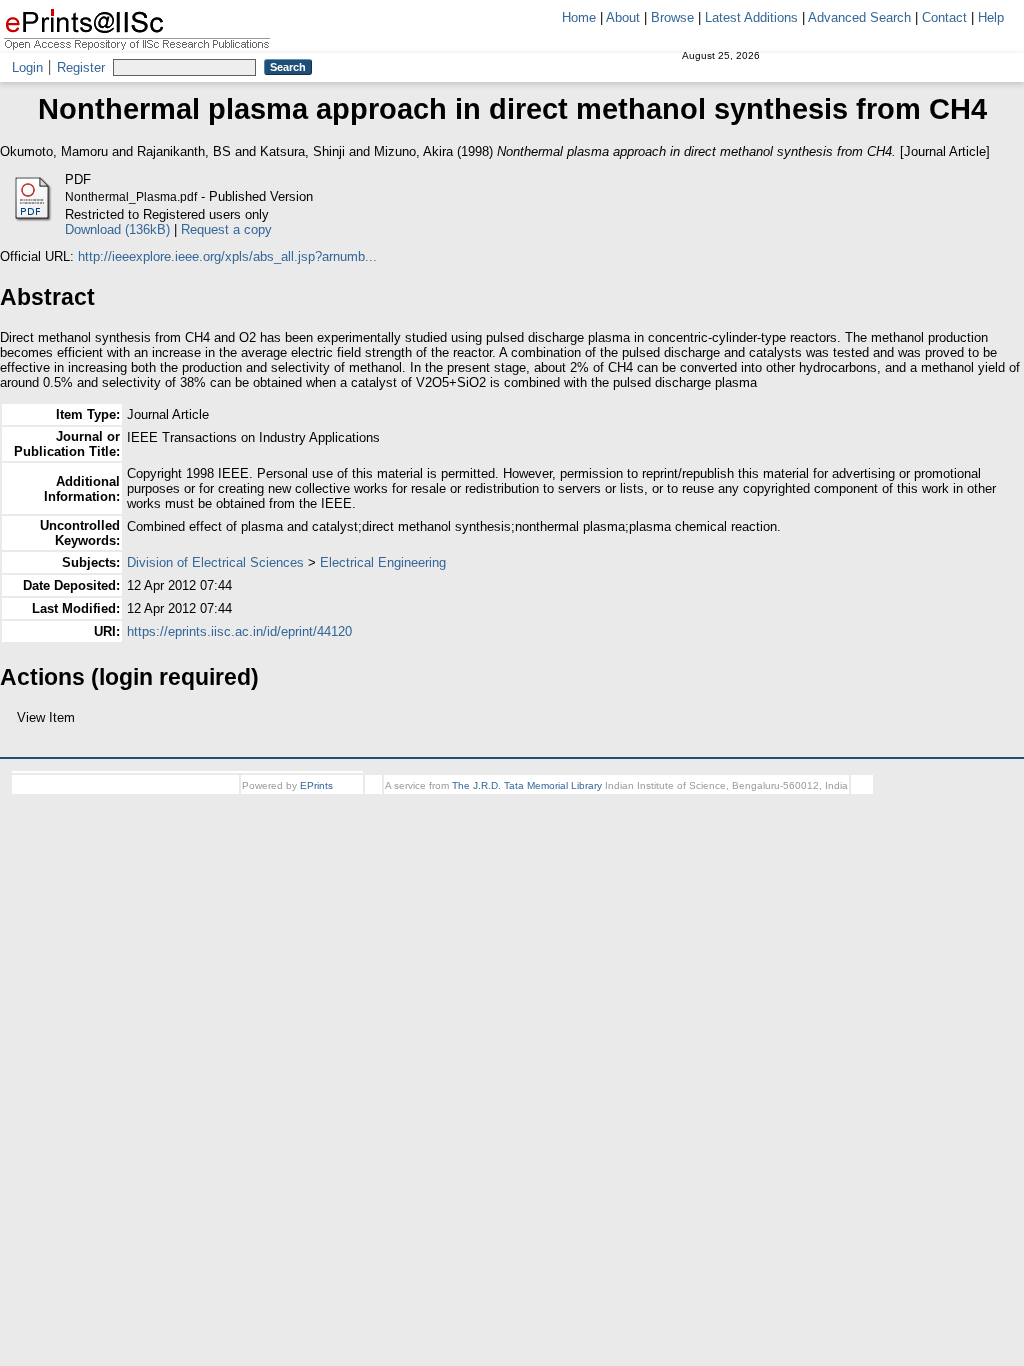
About (623, 17)
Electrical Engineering (383, 562)
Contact (944, 17)
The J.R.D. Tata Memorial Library (527, 785)
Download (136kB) (117, 229)
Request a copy (226, 229)
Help (991, 17)
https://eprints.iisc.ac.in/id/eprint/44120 (239, 631)
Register (81, 67)
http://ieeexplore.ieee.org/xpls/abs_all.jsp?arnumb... (227, 256)
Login (27, 67)
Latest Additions (751, 17)
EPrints (316, 785)
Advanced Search (859, 17)
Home (579, 17)
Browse (672, 17)
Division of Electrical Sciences (215, 562)
